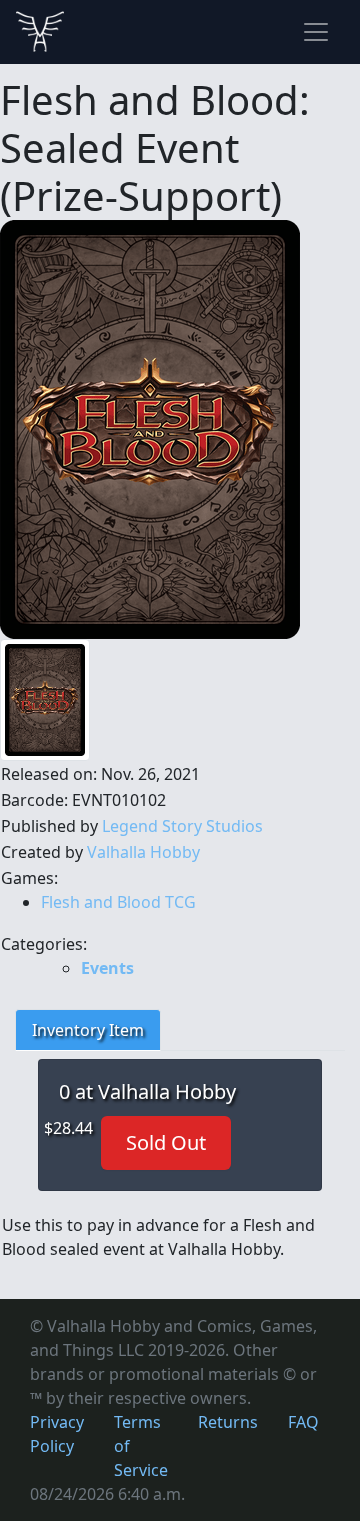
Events (107, 968)
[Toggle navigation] (316, 32)
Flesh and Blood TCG (118, 902)
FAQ (303, 1422)
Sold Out (166, 1142)
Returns (228, 1422)
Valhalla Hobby (143, 852)
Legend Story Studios (182, 826)
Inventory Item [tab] (88, 1030)
